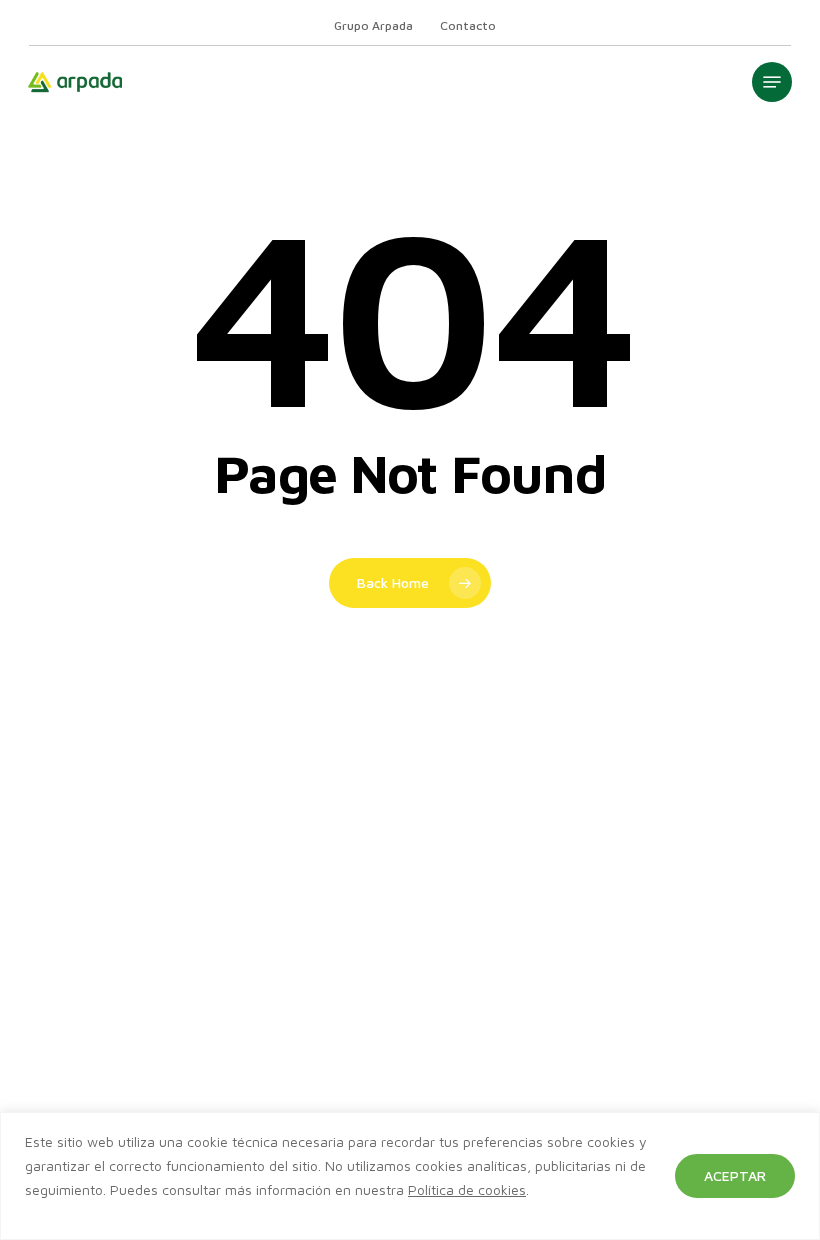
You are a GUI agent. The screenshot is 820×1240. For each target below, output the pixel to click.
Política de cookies (467, 1189)
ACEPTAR (735, 1175)
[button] (772, 82)
